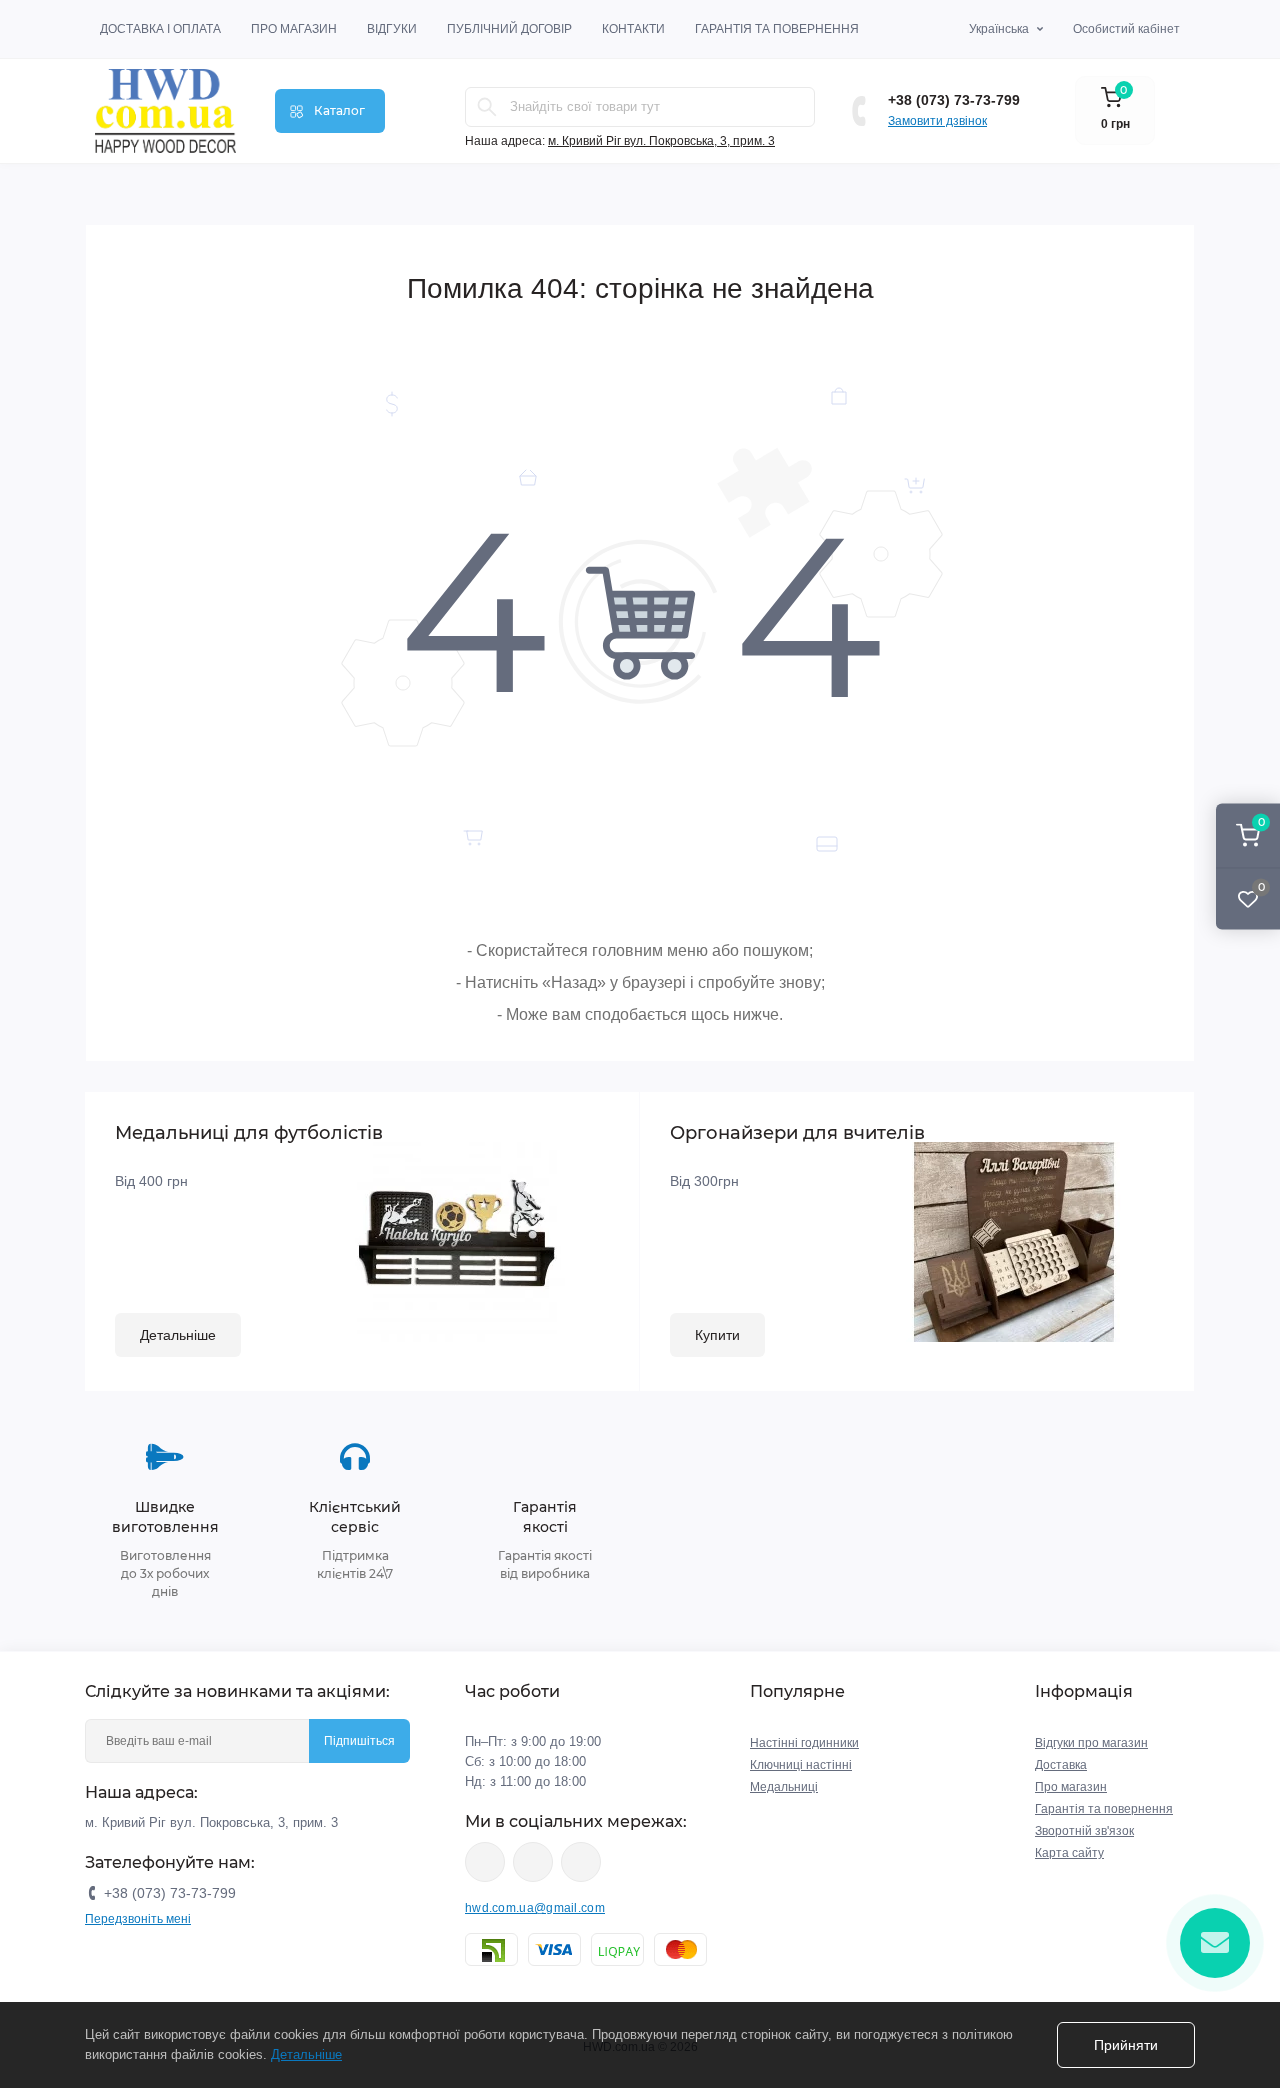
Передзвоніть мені (138, 1919)
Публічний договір (509, 29)
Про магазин (294, 29)
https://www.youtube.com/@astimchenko (533, 1862)
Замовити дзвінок (937, 121)
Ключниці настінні (801, 1765)
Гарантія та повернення (777, 29)
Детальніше (178, 1335)
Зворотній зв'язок (1084, 1831)
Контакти (633, 29)
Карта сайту (1069, 1853)
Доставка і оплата (160, 29)
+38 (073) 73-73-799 (954, 100)
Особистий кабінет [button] (1126, 29)
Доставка (1061, 1765)
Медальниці (784, 1787)
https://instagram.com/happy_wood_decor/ (485, 1862)
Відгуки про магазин (1091, 1743)
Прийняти (1126, 2045)
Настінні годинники (804, 1743)
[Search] (487, 107)
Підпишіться (359, 1741)
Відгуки (392, 29)
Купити (717, 1335)
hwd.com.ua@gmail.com (535, 1908)
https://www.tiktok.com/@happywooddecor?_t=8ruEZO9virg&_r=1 (581, 1862)
